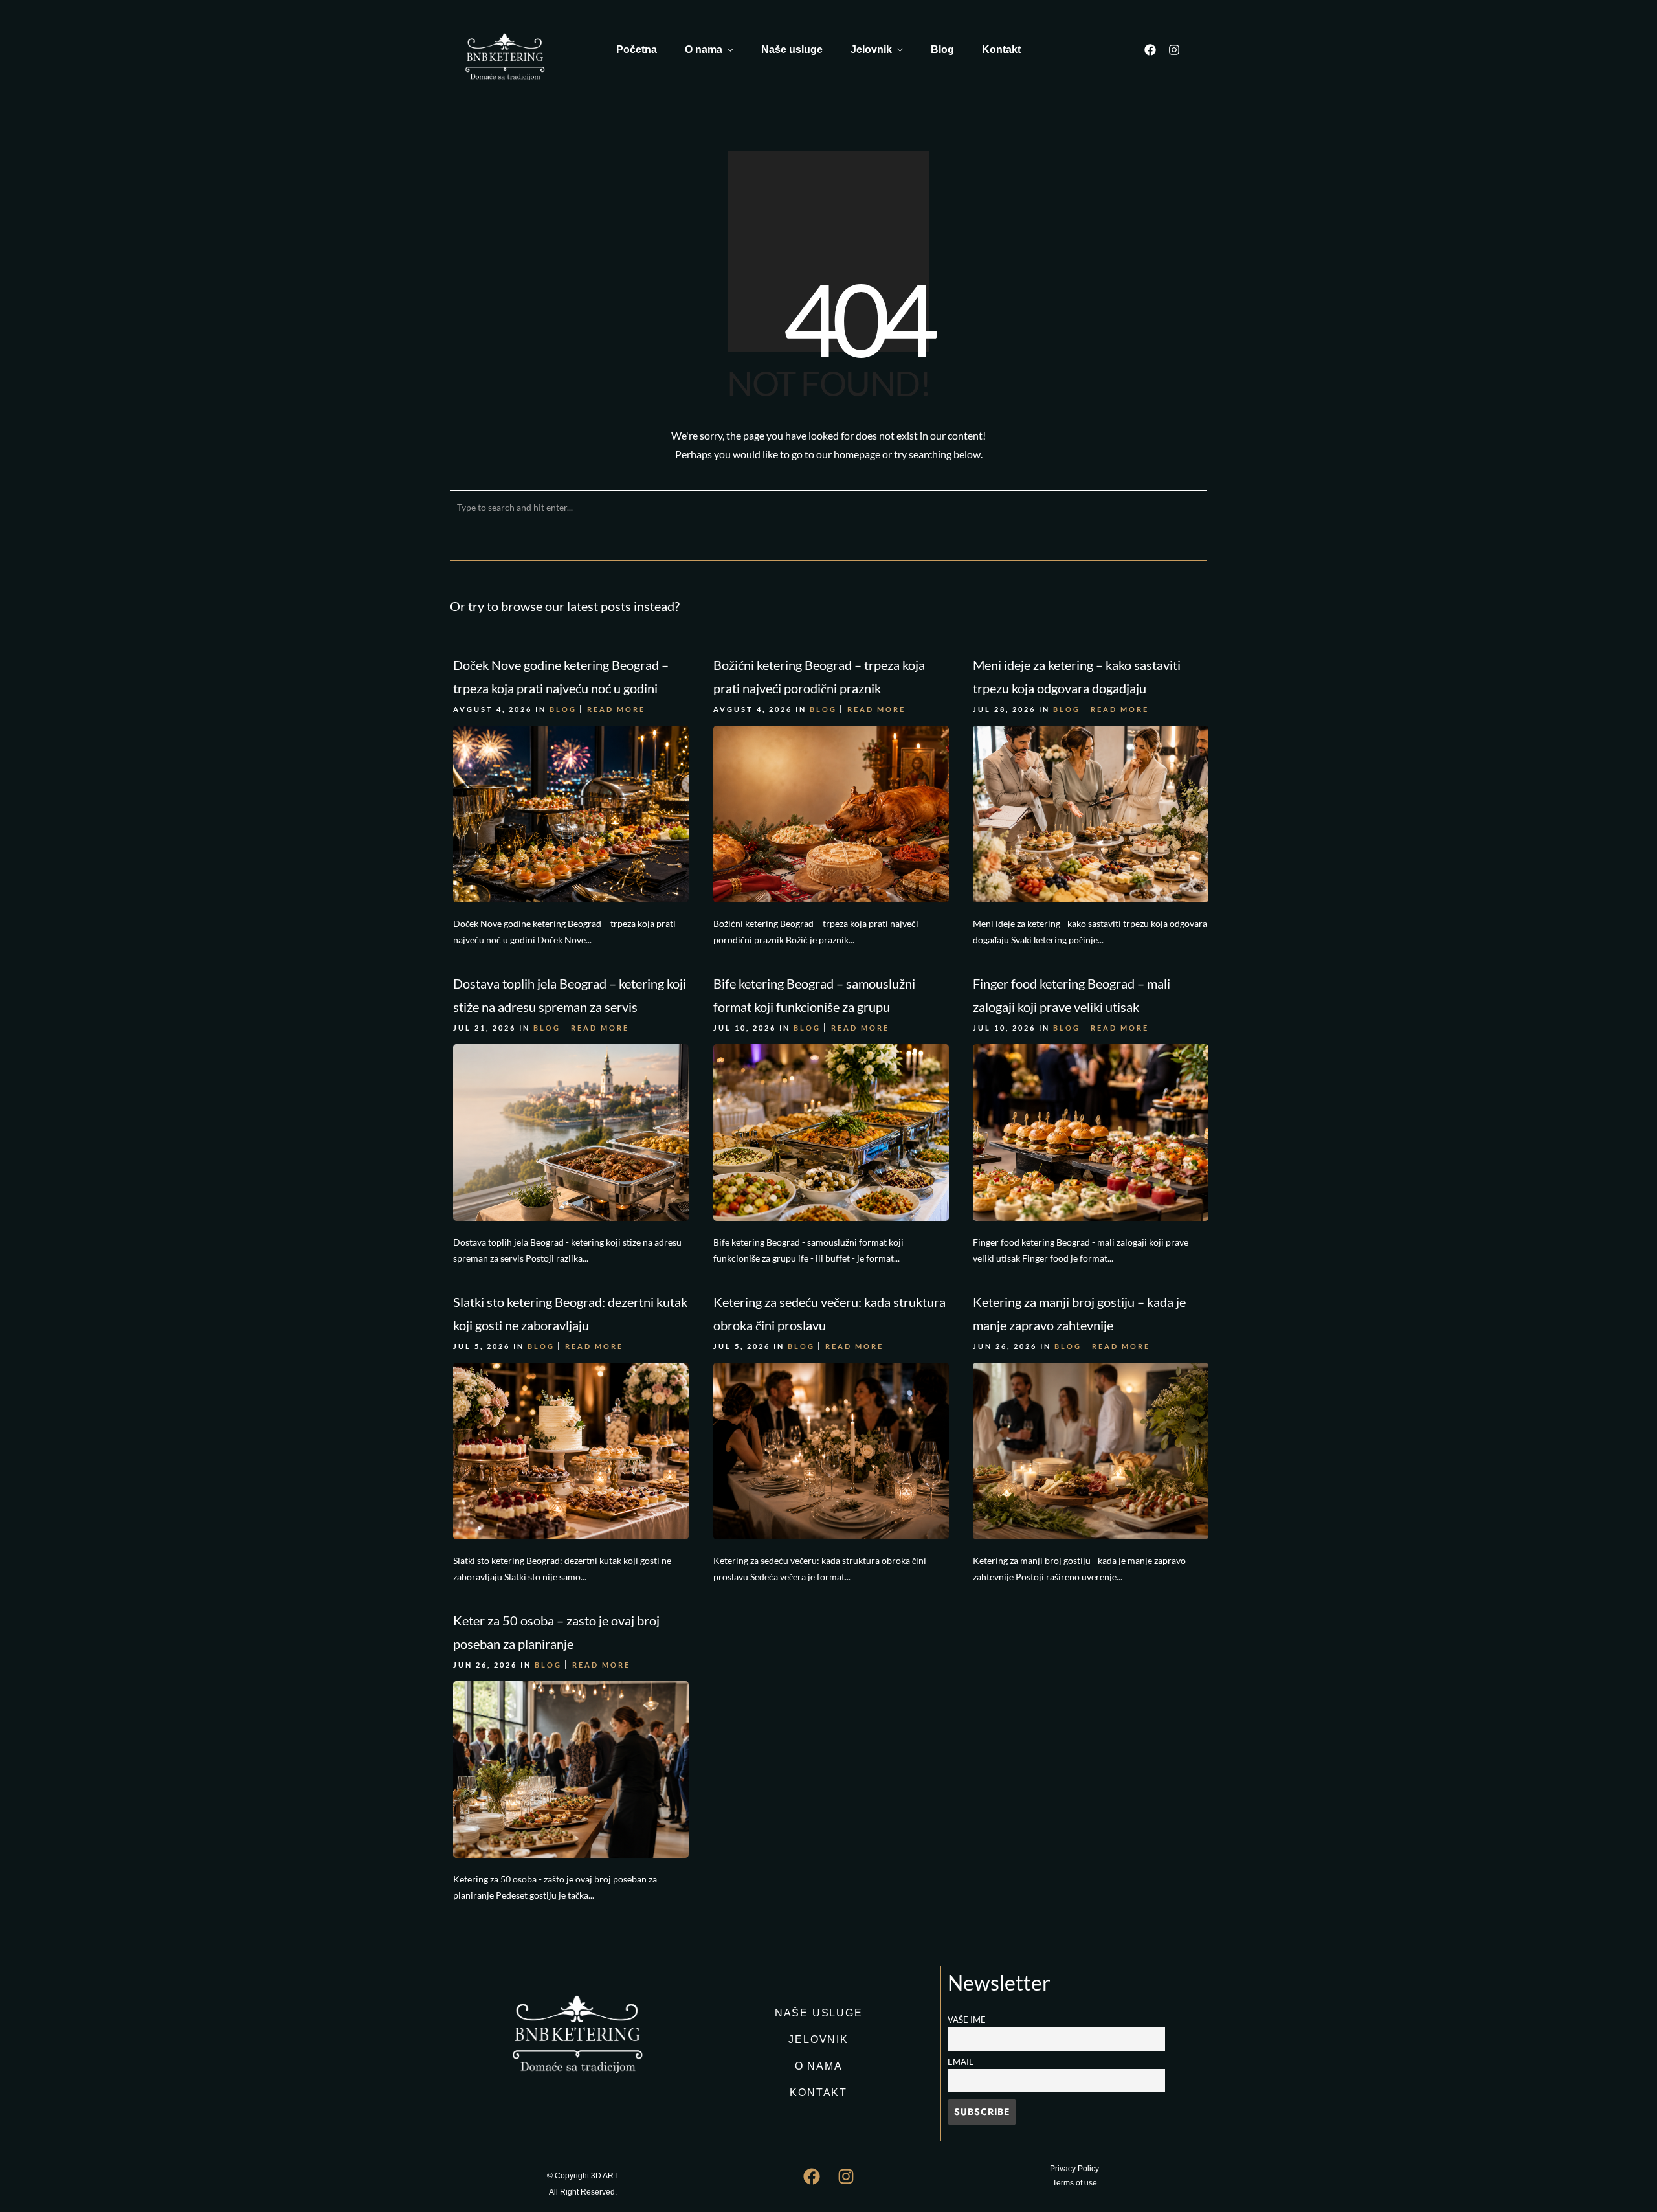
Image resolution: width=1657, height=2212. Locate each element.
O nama (704, 50)
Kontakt (1001, 50)
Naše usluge (792, 50)
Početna (637, 50)
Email (961, 2062)
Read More (616, 709)
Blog (942, 50)
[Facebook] (1150, 50)
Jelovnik (871, 50)
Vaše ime (967, 2020)
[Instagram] (1174, 50)
